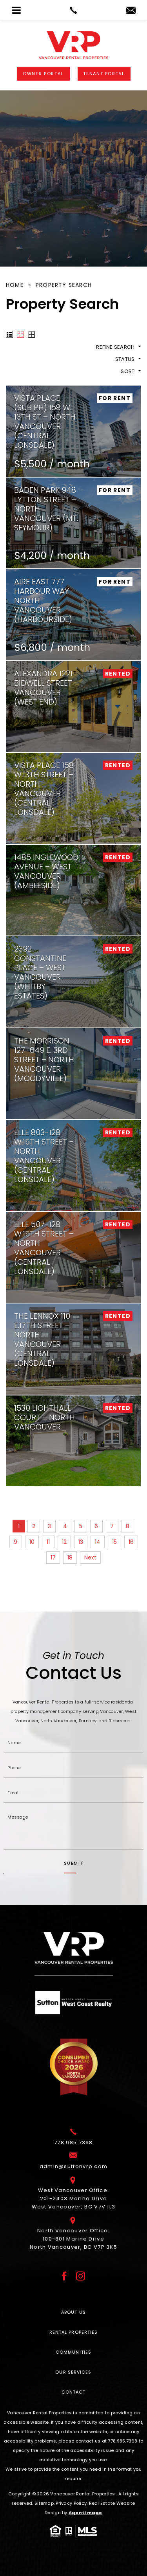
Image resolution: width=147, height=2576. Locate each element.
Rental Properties (74, 2332)
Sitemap (44, 2503)
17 (53, 1557)
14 (98, 1542)
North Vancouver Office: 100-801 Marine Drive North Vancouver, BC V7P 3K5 (73, 2239)
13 (81, 1542)
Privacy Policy (71, 2503)
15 (114, 1542)
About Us (73, 2312)
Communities (73, 2352)
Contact (74, 2392)
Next (90, 1557)
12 (64, 1542)
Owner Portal (43, 74)
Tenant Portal (104, 74)
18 (70, 1557)
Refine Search (116, 347)
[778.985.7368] (73, 10)
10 (32, 1542)
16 (131, 1542)
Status (126, 359)
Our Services (73, 2372)
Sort (128, 371)
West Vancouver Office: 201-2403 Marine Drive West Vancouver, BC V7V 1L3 (74, 2198)
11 (48, 1542)
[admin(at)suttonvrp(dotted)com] (131, 11)
